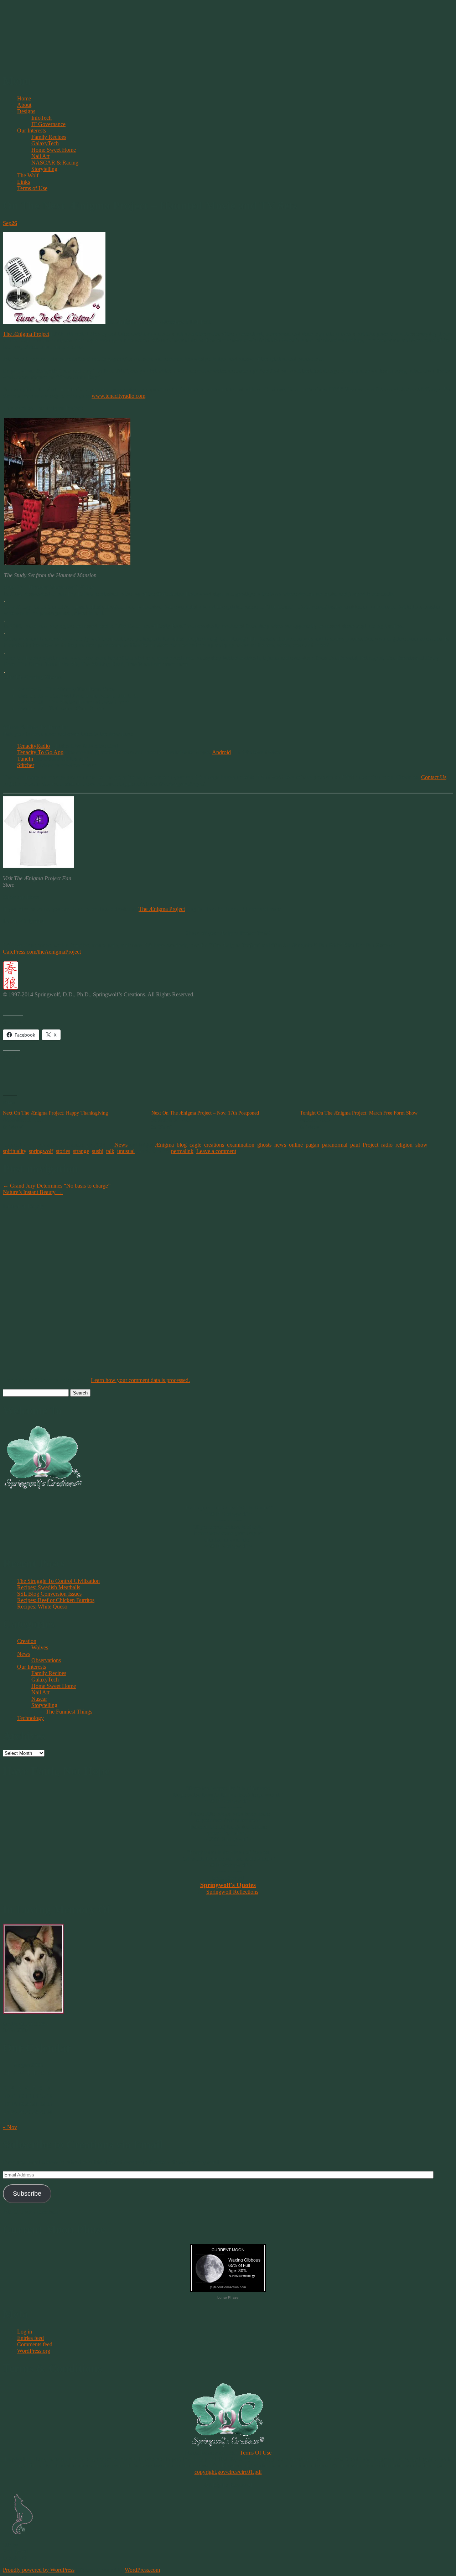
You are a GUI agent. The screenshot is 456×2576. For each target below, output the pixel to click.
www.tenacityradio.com (118, 396)
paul (355, 1145)
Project (370, 1145)
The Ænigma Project (26, 334)
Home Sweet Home (54, 150)
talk (110, 1151)
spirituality (14, 1151)
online (296, 1145)
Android (221, 752)
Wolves (40, 1647)
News (121, 1145)
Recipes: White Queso (42, 1607)
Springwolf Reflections (232, 1892)
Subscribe (27, 2194)
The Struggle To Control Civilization (58, 1581)
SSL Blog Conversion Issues (49, 1594)
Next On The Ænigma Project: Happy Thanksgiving (55, 1113)
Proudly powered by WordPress (39, 2570)
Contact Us (434, 777)
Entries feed (30, 2338)
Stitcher (26, 765)
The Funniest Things (69, 1712)
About (24, 105)
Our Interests (32, 131)
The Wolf (28, 175)
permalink (182, 1151)
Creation (27, 1641)
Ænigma (164, 1145)
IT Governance (48, 124)
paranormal (335, 1145)
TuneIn (25, 759)
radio (387, 1145)
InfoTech (42, 118)
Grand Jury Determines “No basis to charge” (57, 1186)
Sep (10, 223)
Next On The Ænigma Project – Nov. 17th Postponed (205, 1113)
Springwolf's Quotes (228, 1885)
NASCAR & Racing (55, 163)
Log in (25, 2332)
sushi (98, 1151)
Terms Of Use (256, 2453)
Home (24, 98)
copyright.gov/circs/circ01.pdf (228, 2472)
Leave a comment (216, 1151)
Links (24, 182)
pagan (312, 1145)
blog (182, 1145)
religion (404, 1145)
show (421, 1145)
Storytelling (44, 169)
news (280, 1145)
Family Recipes (49, 137)
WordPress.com (142, 2570)
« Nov (10, 2127)
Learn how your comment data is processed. (140, 1380)
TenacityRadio (33, 746)
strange (81, 1151)
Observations (46, 1660)
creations (214, 1145)
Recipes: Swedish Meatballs (49, 1587)
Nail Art (40, 156)
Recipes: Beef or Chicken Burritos (56, 1600)
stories (63, 1151)
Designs (26, 111)
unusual (126, 1151)
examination (241, 1145)
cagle (195, 1145)
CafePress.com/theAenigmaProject (42, 952)
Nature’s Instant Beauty (33, 1192)
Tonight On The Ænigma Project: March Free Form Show (359, 1113)
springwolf (41, 1151)
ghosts (264, 1145)
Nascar (39, 1699)
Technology (30, 1718)
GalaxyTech (45, 143)
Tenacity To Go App (40, 752)
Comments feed (35, 2344)
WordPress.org (34, 2351)
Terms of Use (32, 188)
